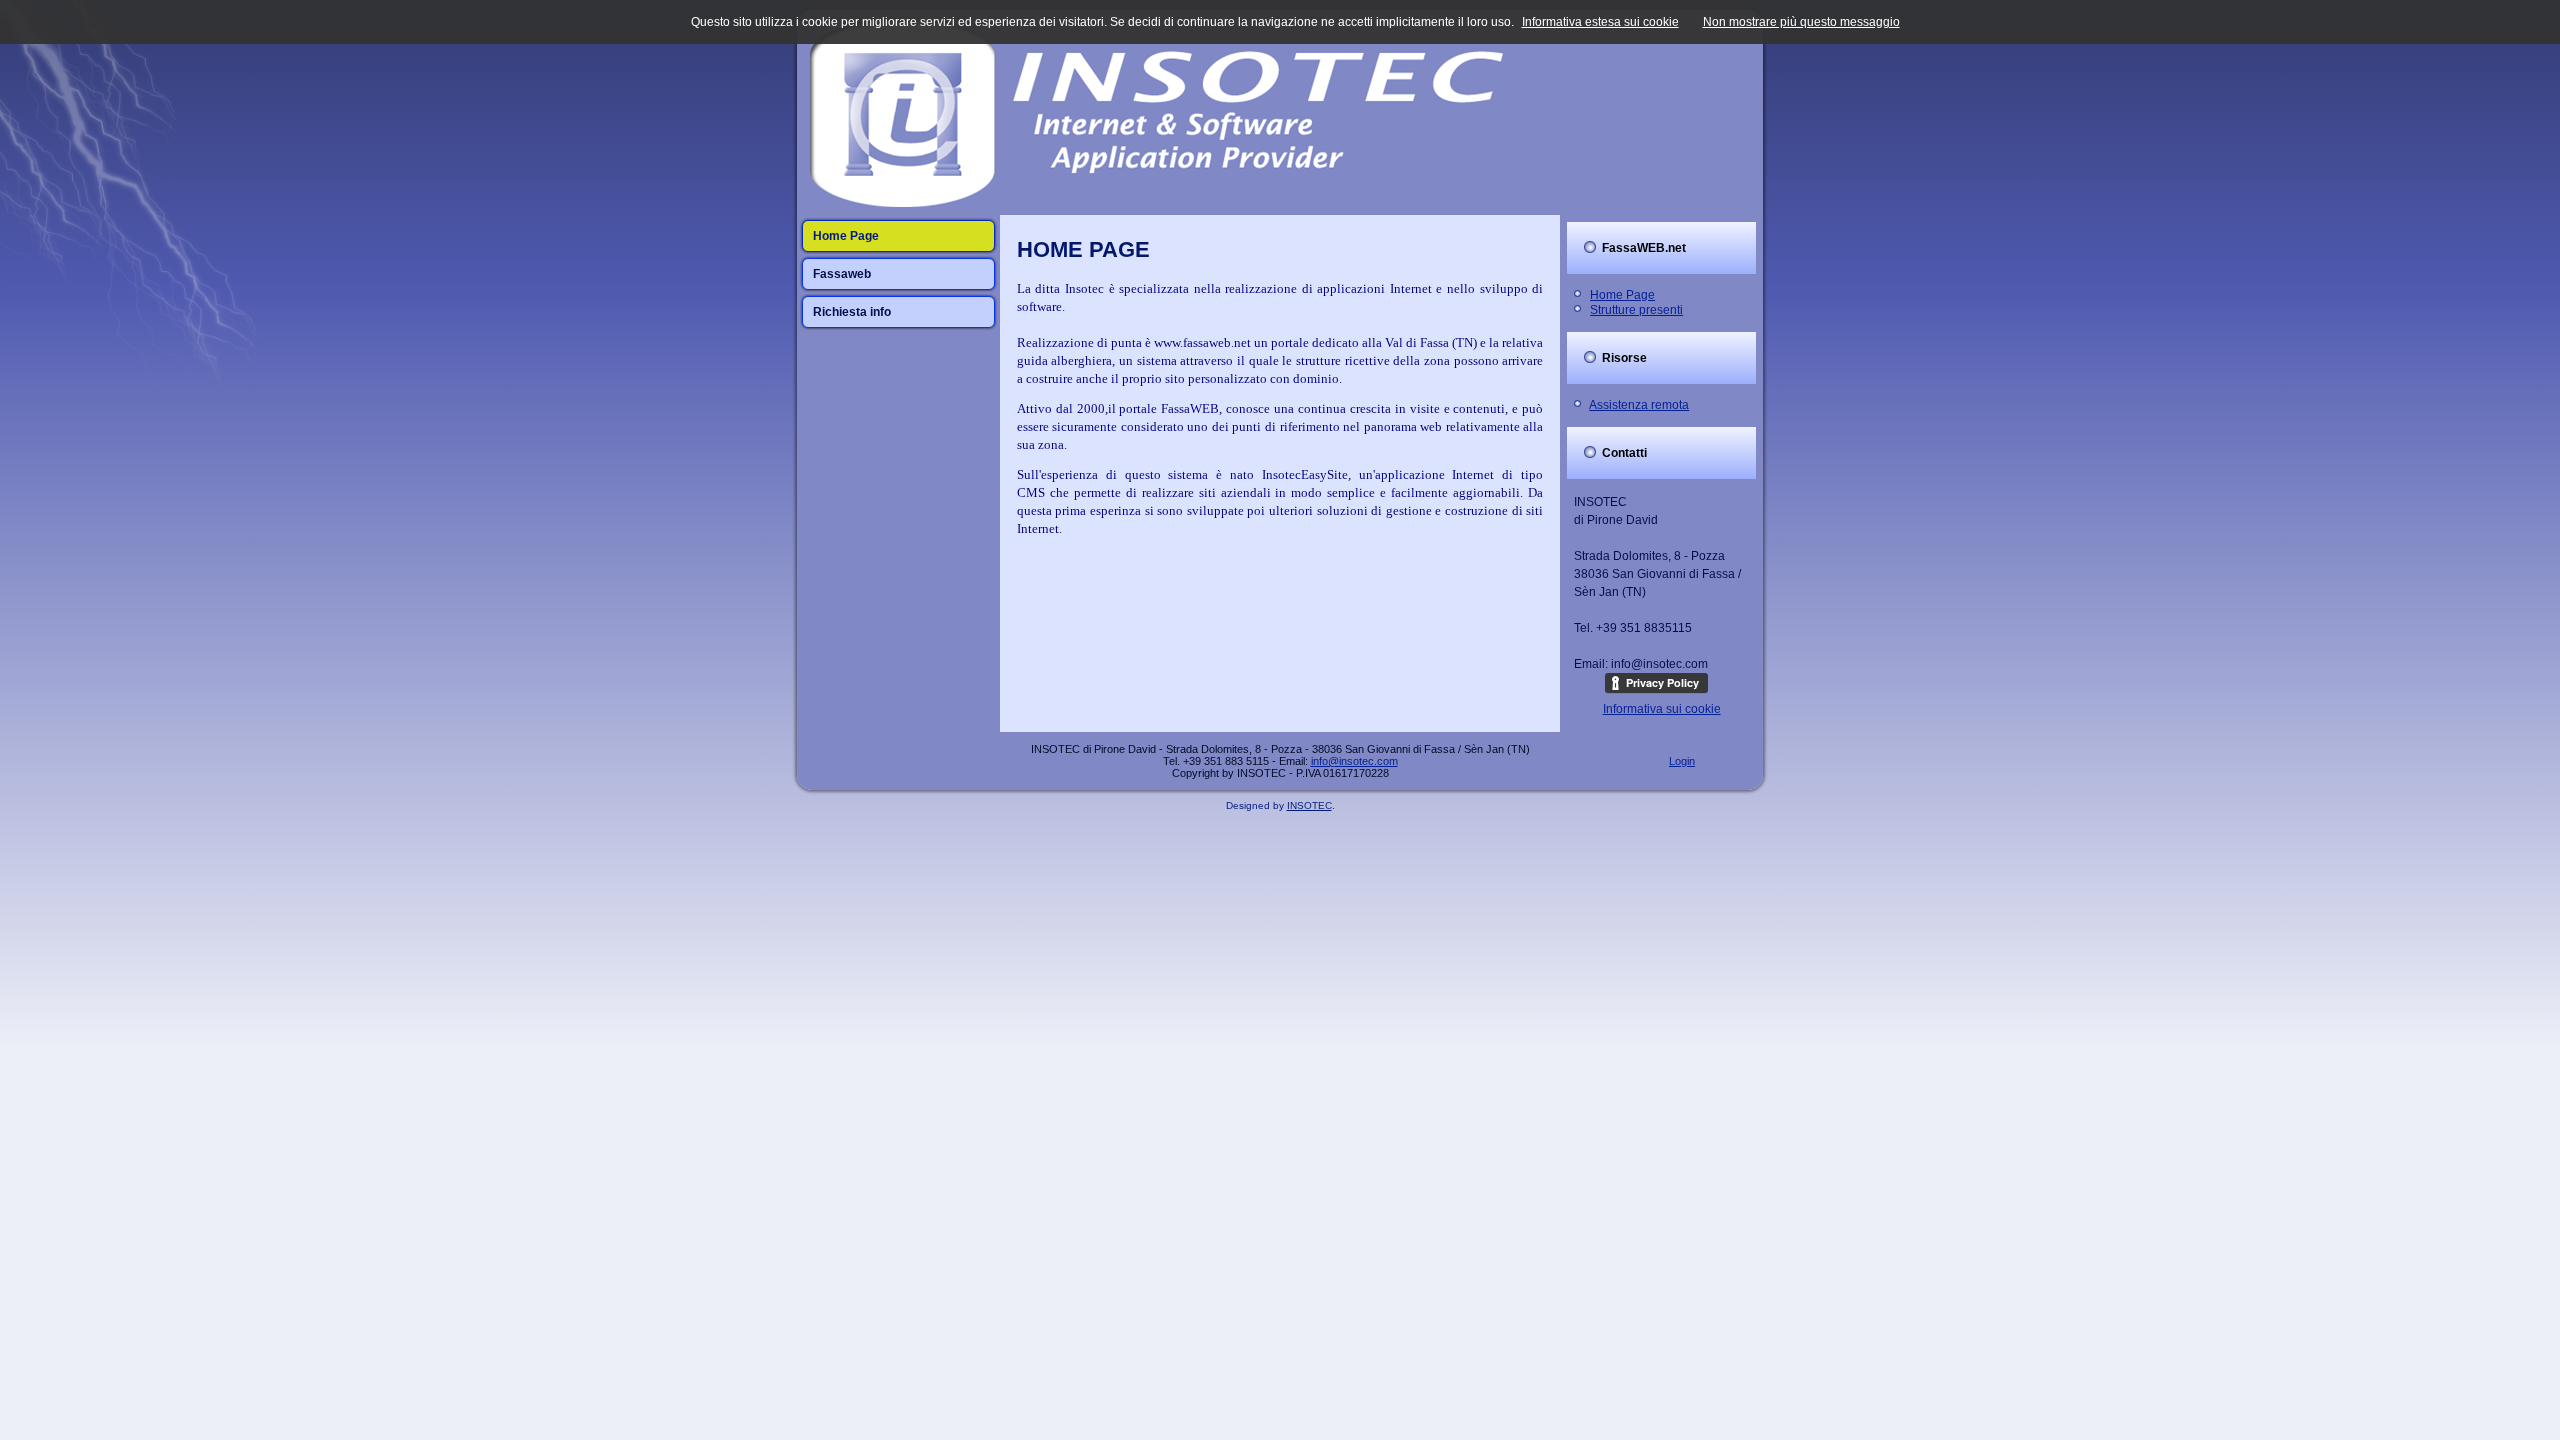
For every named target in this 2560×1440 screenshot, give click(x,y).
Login (1682, 761)
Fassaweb (842, 274)
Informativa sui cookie (1662, 709)
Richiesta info (852, 312)
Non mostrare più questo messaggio (1801, 22)
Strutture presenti (1636, 310)
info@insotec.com (1354, 761)
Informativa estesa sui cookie (1600, 22)
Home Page (846, 236)
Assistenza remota (1639, 405)
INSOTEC (1309, 805)
